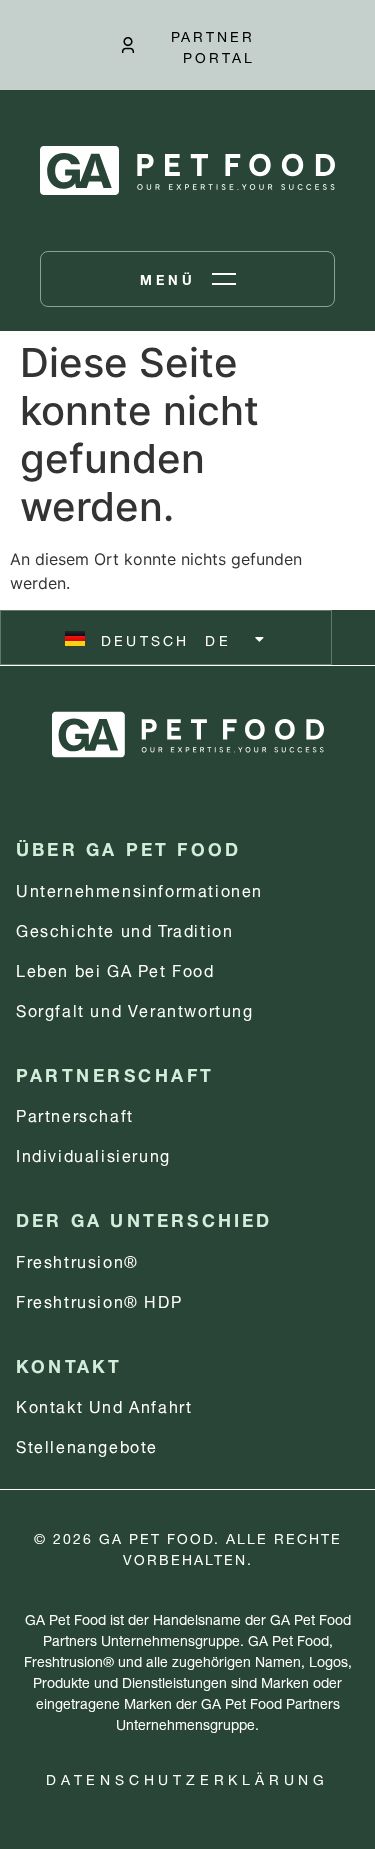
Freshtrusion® (77, 1259)
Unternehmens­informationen (139, 888)
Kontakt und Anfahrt (104, 1404)
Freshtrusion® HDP (99, 1299)
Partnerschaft (75, 1113)
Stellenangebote (87, 1444)
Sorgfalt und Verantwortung (135, 1008)
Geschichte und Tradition (124, 928)
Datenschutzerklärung (187, 1777)
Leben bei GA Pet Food (115, 968)
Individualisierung (93, 1153)
